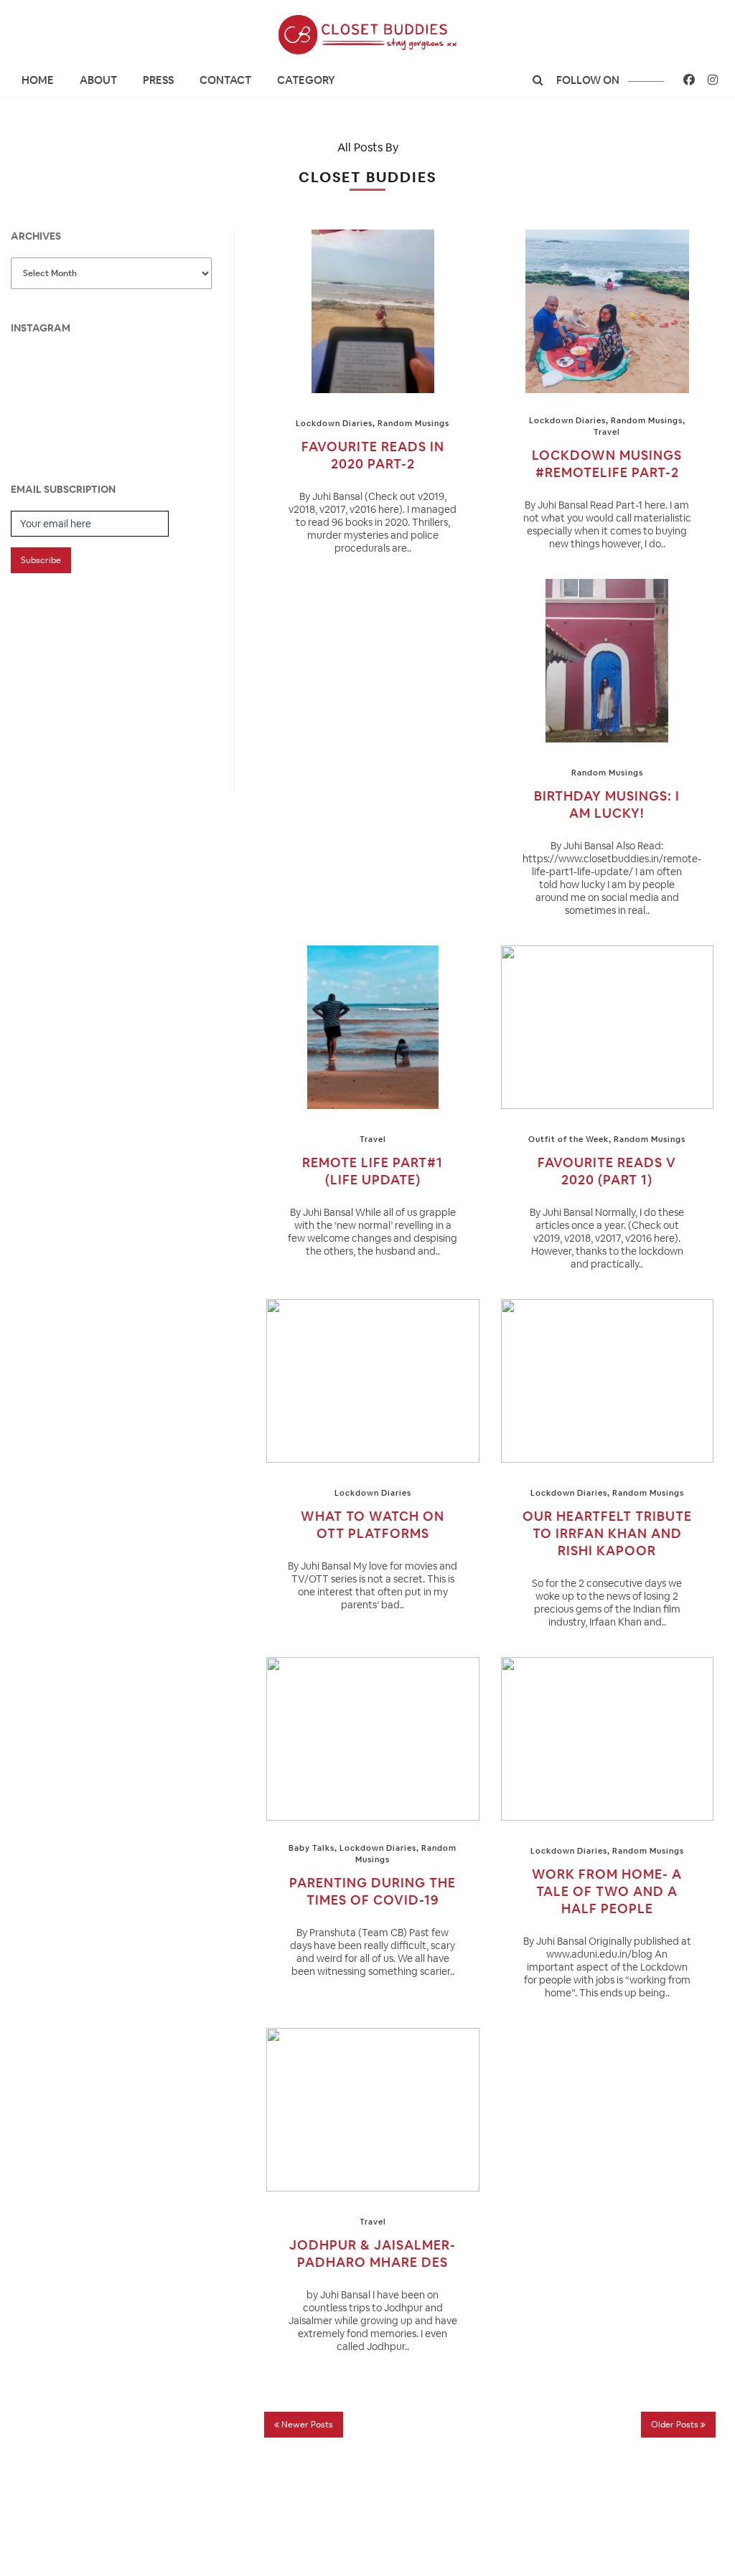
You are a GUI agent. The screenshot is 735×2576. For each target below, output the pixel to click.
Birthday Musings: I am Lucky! (607, 805)
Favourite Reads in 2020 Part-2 (373, 455)
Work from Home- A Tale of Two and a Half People (607, 1891)
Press (158, 80)
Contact (225, 80)
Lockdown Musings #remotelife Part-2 (607, 464)
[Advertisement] (118, 670)
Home (38, 80)
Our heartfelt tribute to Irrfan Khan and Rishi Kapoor (607, 1533)
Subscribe (41, 560)
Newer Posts (306, 2425)
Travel (607, 432)
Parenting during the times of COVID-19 (373, 1891)
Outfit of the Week (568, 1139)
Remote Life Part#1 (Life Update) (373, 1171)
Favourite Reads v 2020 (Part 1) (607, 1171)
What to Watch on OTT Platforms (373, 1525)
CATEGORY (306, 80)
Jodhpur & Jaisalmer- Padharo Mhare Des (373, 2254)
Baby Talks (312, 1848)
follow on (589, 80)
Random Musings (413, 423)
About (98, 80)
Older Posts (676, 2425)
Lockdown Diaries (334, 423)
